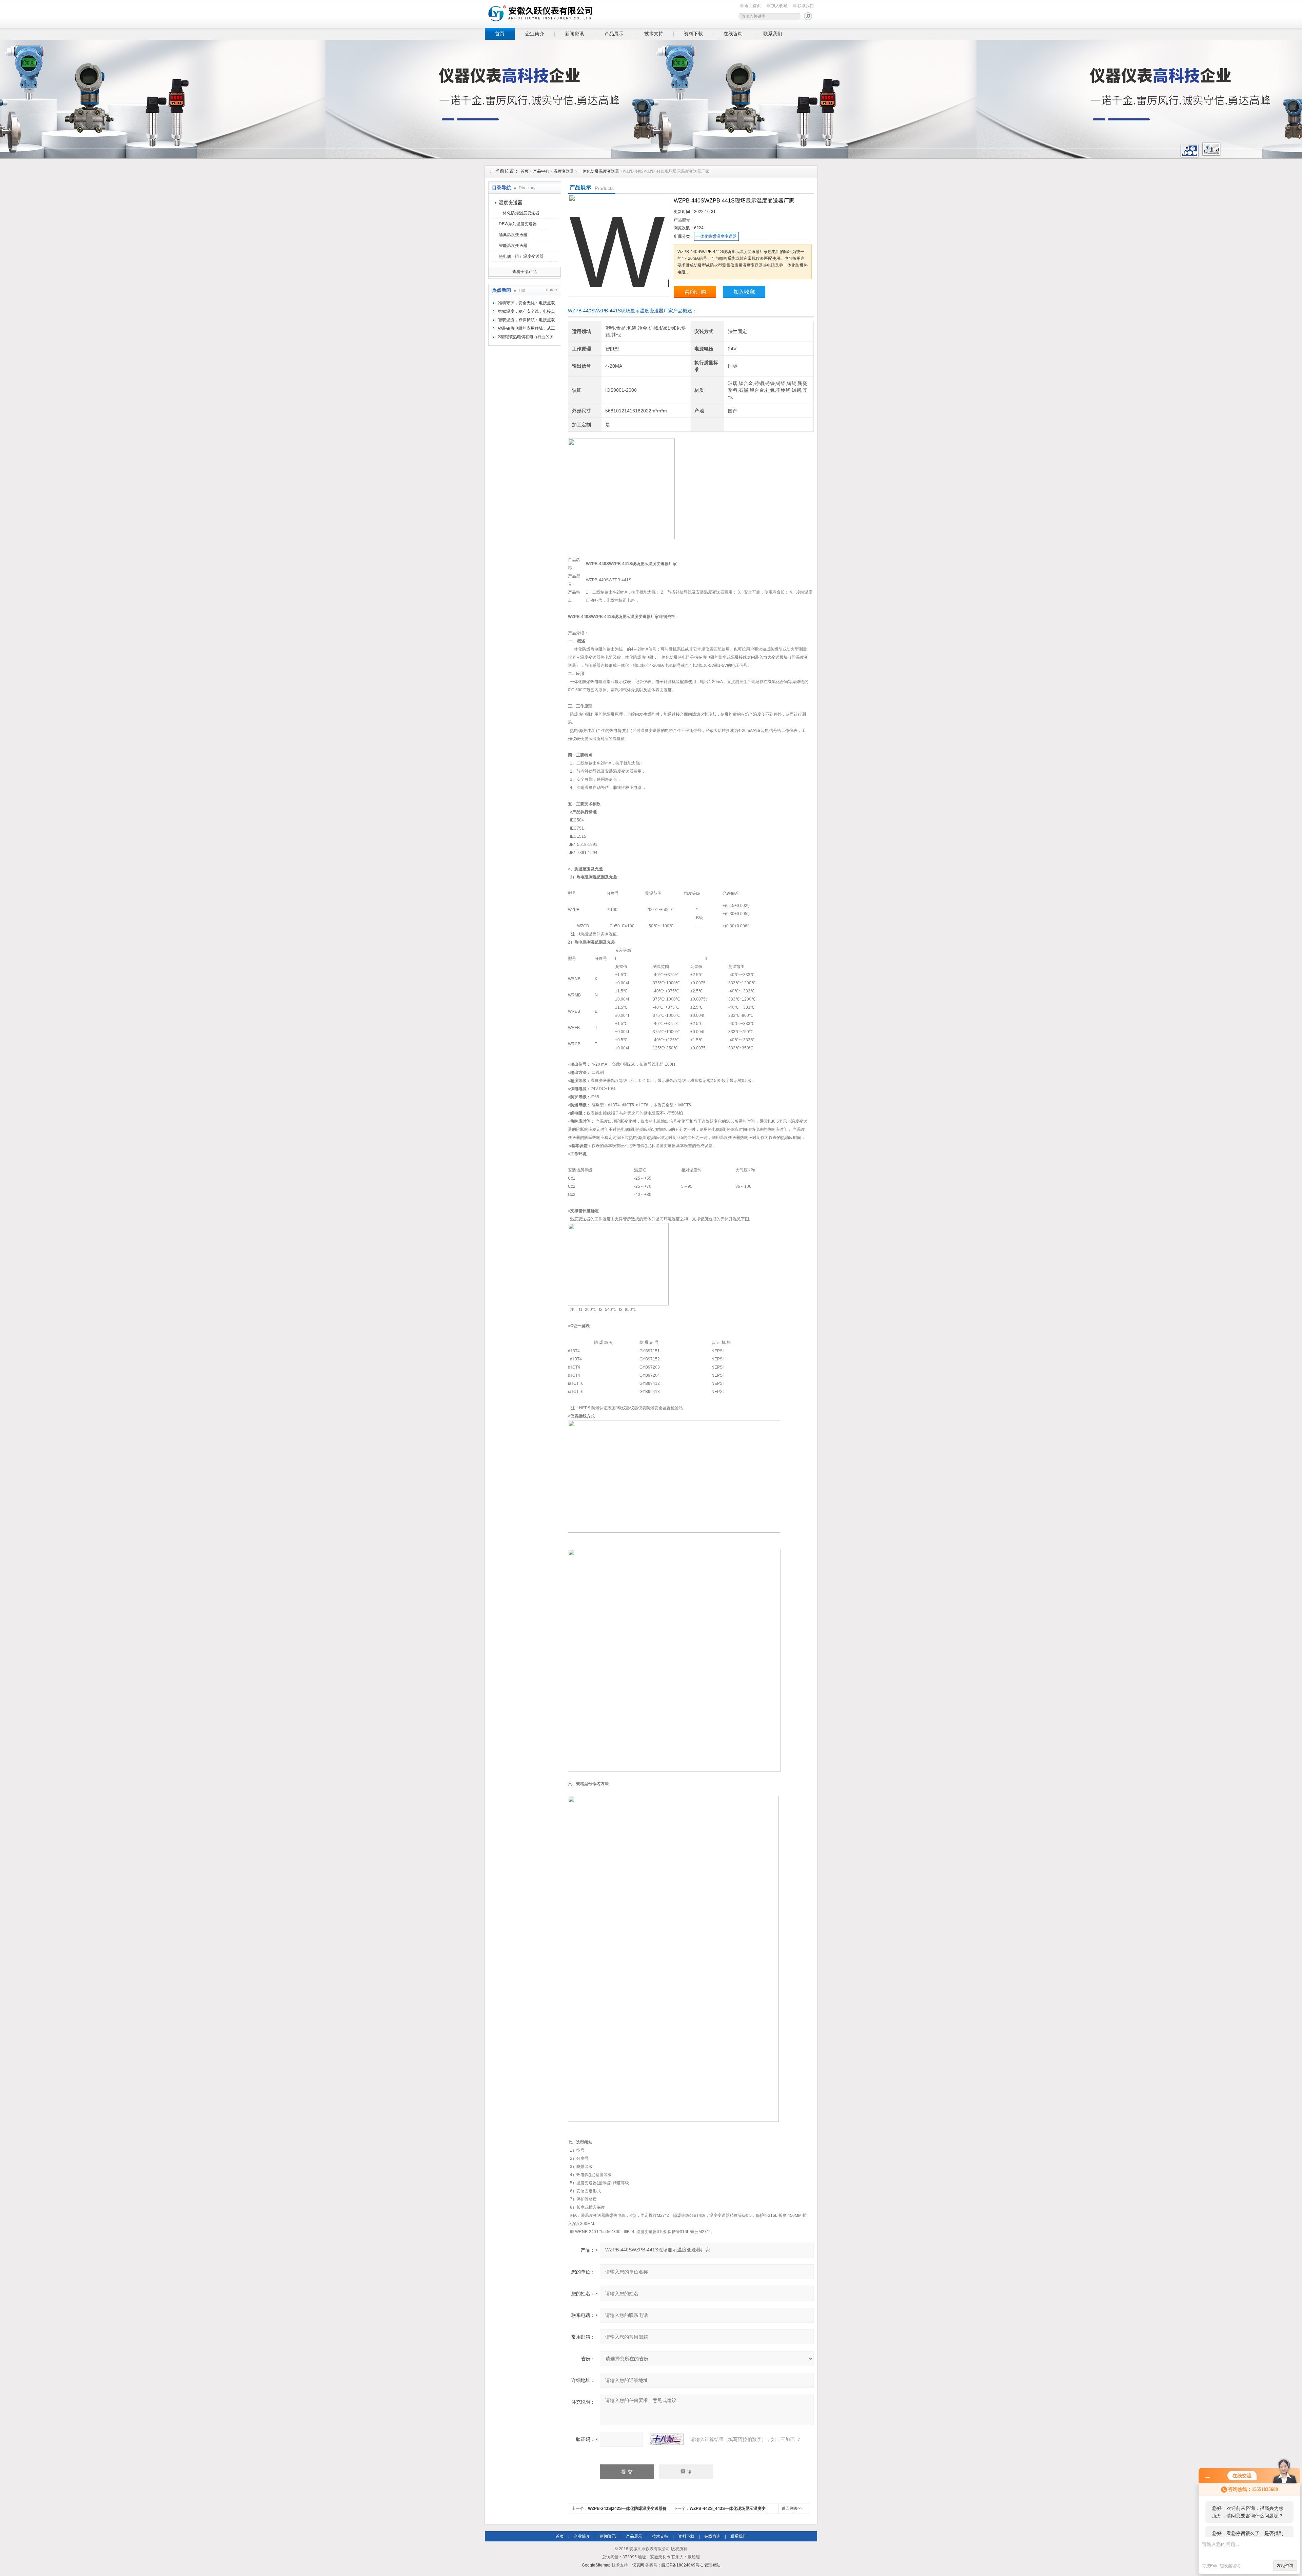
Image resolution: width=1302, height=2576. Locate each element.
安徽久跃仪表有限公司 (590, 13)
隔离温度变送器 (513, 235)
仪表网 (638, 2565)
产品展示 (614, 34)
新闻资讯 (574, 34)
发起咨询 (1285, 2565)
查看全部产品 (525, 272)
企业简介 (535, 34)
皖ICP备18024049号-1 (682, 2565)
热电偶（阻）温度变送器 (521, 256)
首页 (500, 34)
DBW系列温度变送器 (518, 224)
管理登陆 (712, 2565)
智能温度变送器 (513, 246)
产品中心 (541, 171)
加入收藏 (779, 6)
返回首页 (753, 6)
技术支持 (654, 34)
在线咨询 (733, 34)
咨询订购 (695, 292)
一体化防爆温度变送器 (599, 171)
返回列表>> (792, 2509)
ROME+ (552, 290)
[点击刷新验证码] (667, 2439)
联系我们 (806, 6)
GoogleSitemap (596, 2565)
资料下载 (693, 34)
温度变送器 (564, 171)
